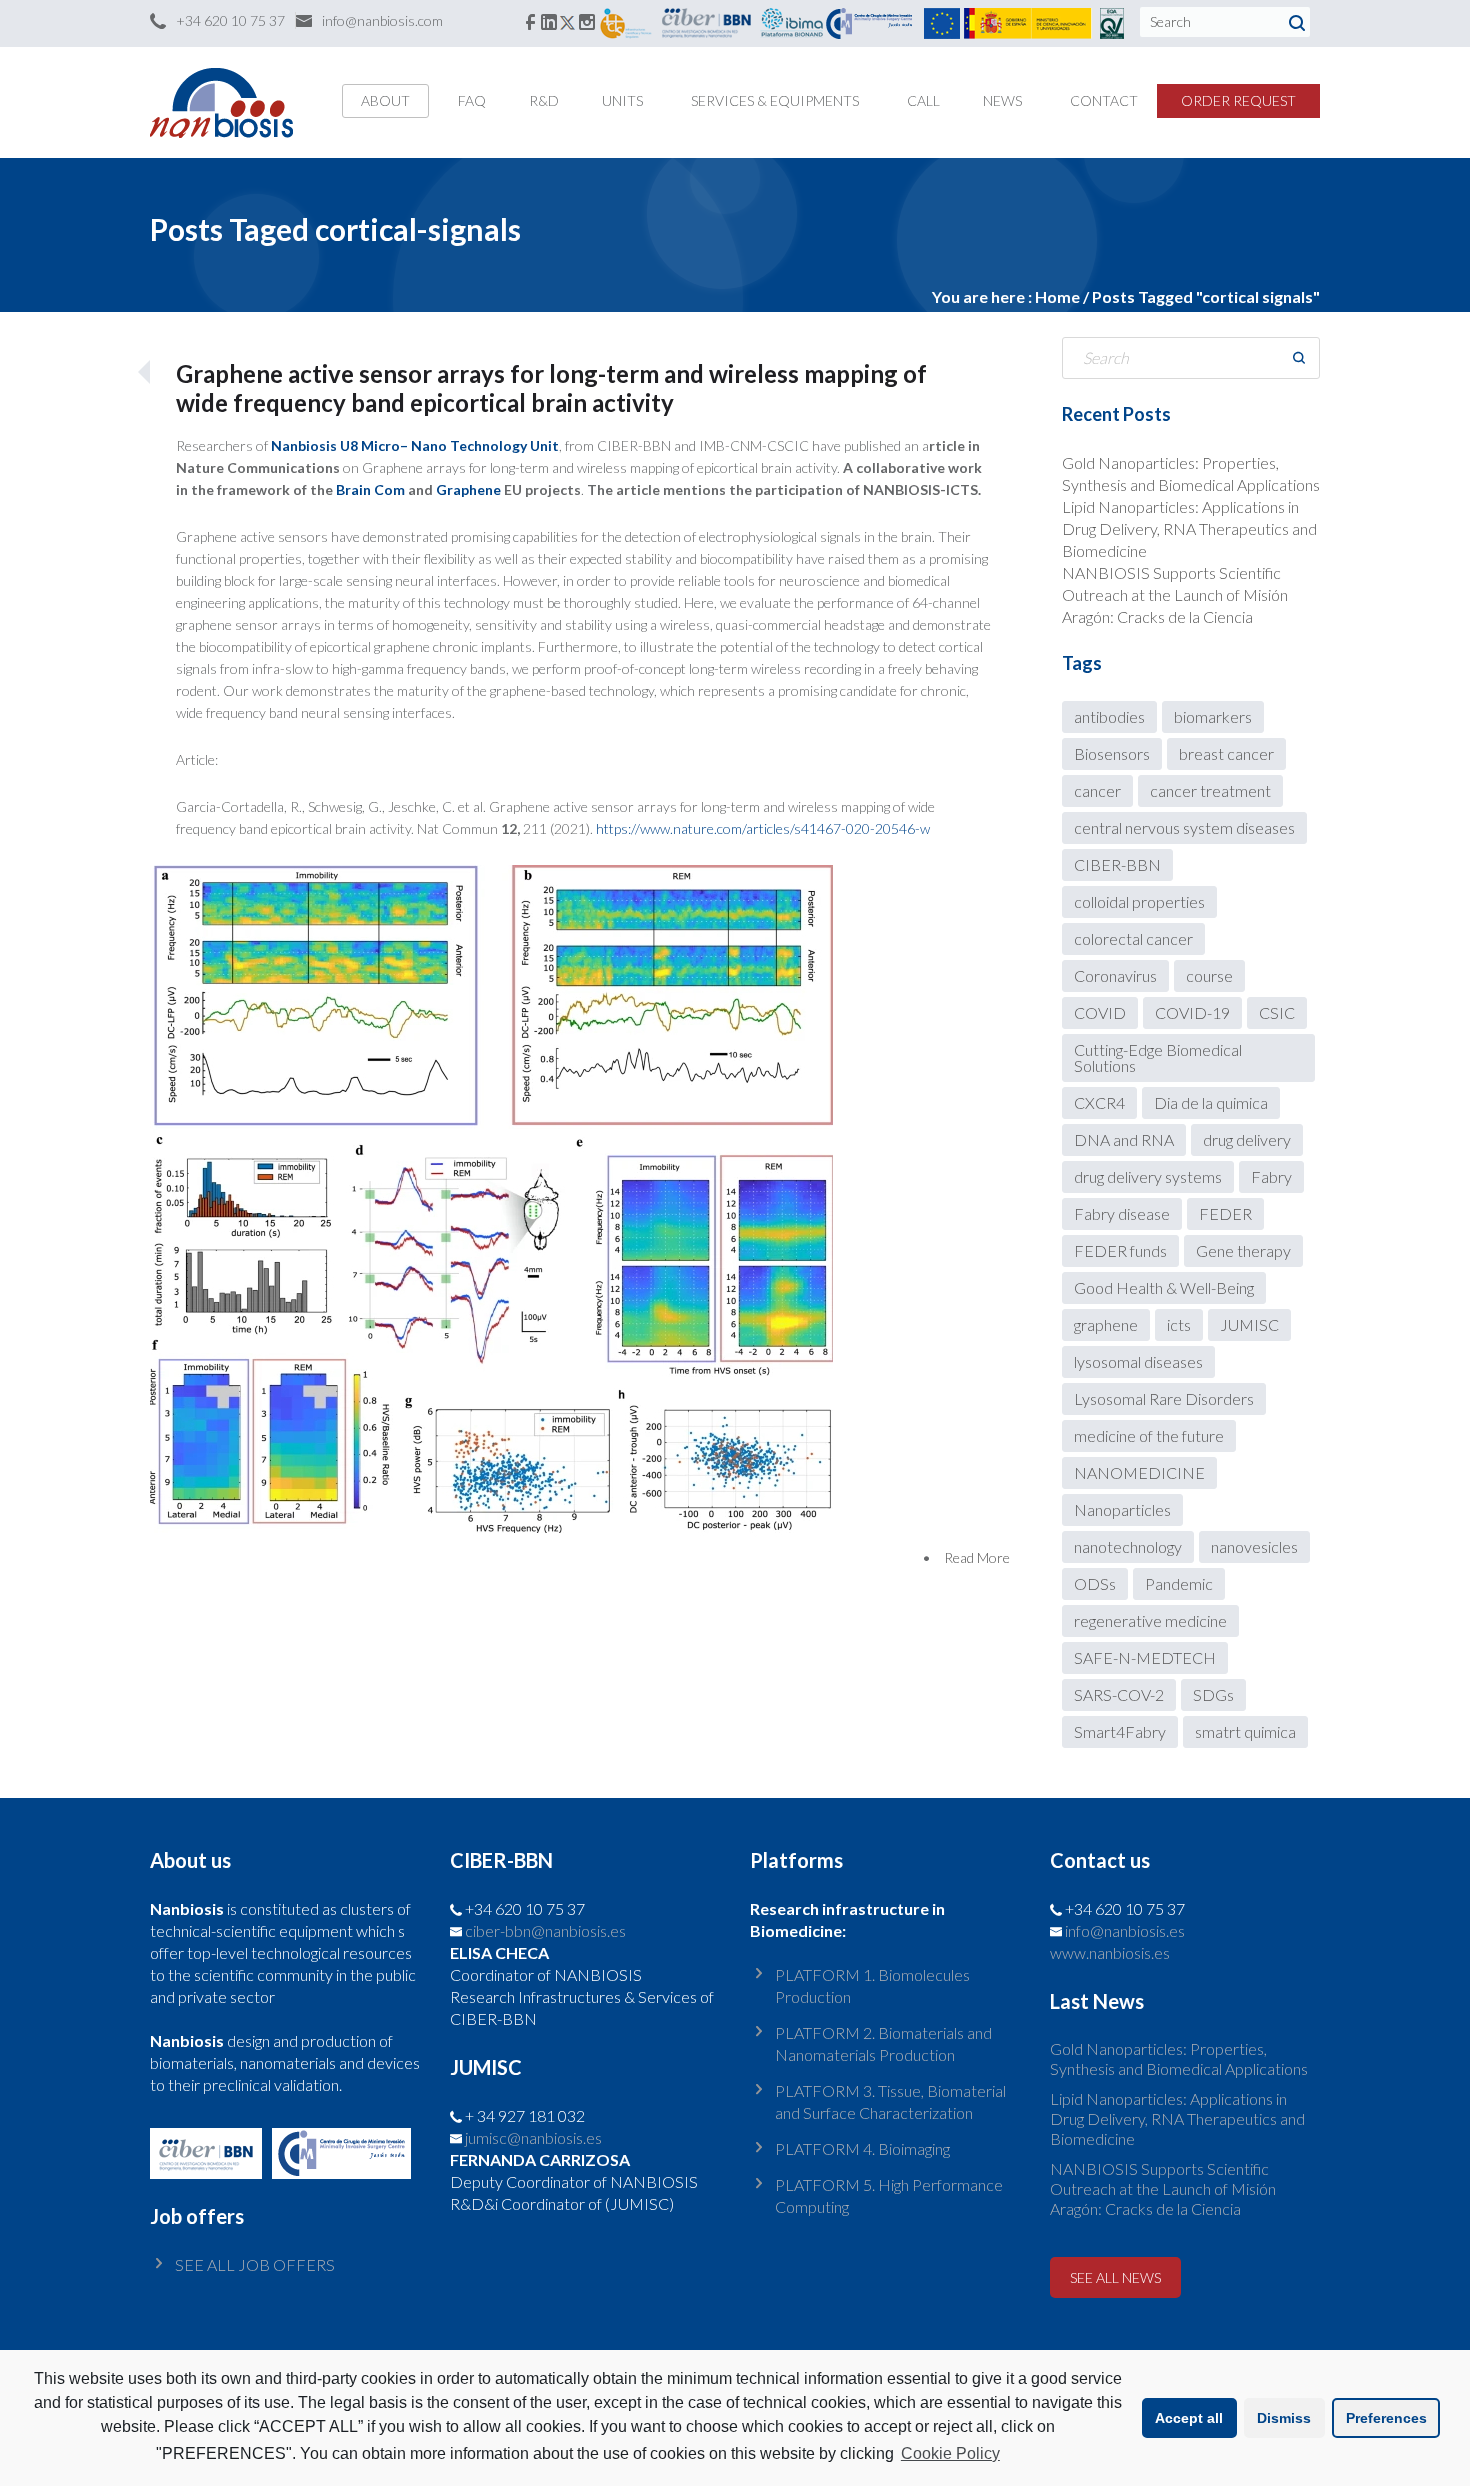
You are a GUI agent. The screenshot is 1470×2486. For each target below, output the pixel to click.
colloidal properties (1139, 901)
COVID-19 (1192, 1012)
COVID (1100, 1012)
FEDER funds (1120, 1250)
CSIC (1277, 1012)
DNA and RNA (1124, 1139)
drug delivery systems (1148, 1176)
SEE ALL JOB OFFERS (255, 2264)
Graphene (468, 489)
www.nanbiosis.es (1110, 1952)
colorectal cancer (1133, 938)
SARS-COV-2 (1119, 1694)
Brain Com (372, 489)
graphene (1106, 1324)
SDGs (1213, 1694)
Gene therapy (1243, 1250)
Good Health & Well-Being (1164, 1287)
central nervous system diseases (1184, 827)
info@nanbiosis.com (382, 20)
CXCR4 (1099, 1102)
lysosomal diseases (1138, 1361)
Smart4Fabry (1120, 1731)
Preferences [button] (1386, 2418)
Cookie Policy (950, 2453)
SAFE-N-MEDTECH (1145, 1657)
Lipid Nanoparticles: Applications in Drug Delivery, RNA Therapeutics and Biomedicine (1189, 528)
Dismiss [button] (1284, 2418)
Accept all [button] (1189, 2418)
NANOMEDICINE (1139, 1472)
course (1209, 975)
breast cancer (1226, 753)
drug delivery (1247, 1139)
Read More (977, 1557)
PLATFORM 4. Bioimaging (862, 2148)
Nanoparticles (1122, 1509)
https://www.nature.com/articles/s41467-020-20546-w (763, 828)
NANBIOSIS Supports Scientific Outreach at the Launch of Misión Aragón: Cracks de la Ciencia (1175, 594)
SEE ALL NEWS (1115, 2277)
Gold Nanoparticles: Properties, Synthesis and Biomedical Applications (1179, 2058)
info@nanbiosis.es (1125, 1930)
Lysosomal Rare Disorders (1164, 1398)
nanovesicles (1254, 1546)
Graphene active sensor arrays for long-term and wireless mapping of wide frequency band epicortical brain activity (551, 388)
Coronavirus (1115, 975)
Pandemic (1179, 1583)
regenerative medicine (1150, 1620)
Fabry (1271, 1176)
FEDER (1225, 1213)
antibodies (1109, 716)
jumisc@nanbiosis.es (533, 2137)
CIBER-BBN (1117, 864)
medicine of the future (1149, 1435)
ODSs (1095, 1583)
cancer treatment (1210, 790)
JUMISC (1249, 1324)
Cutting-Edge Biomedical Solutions (1158, 1057)
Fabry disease (1122, 1213)
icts (1179, 1324)
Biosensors (1112, 753)
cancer (1097, 790)
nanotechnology (1128, 1546)
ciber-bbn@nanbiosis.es (545, 1930)
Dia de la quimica (1211, 1102)
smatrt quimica (1245, 1731)
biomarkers (1213, 716)
